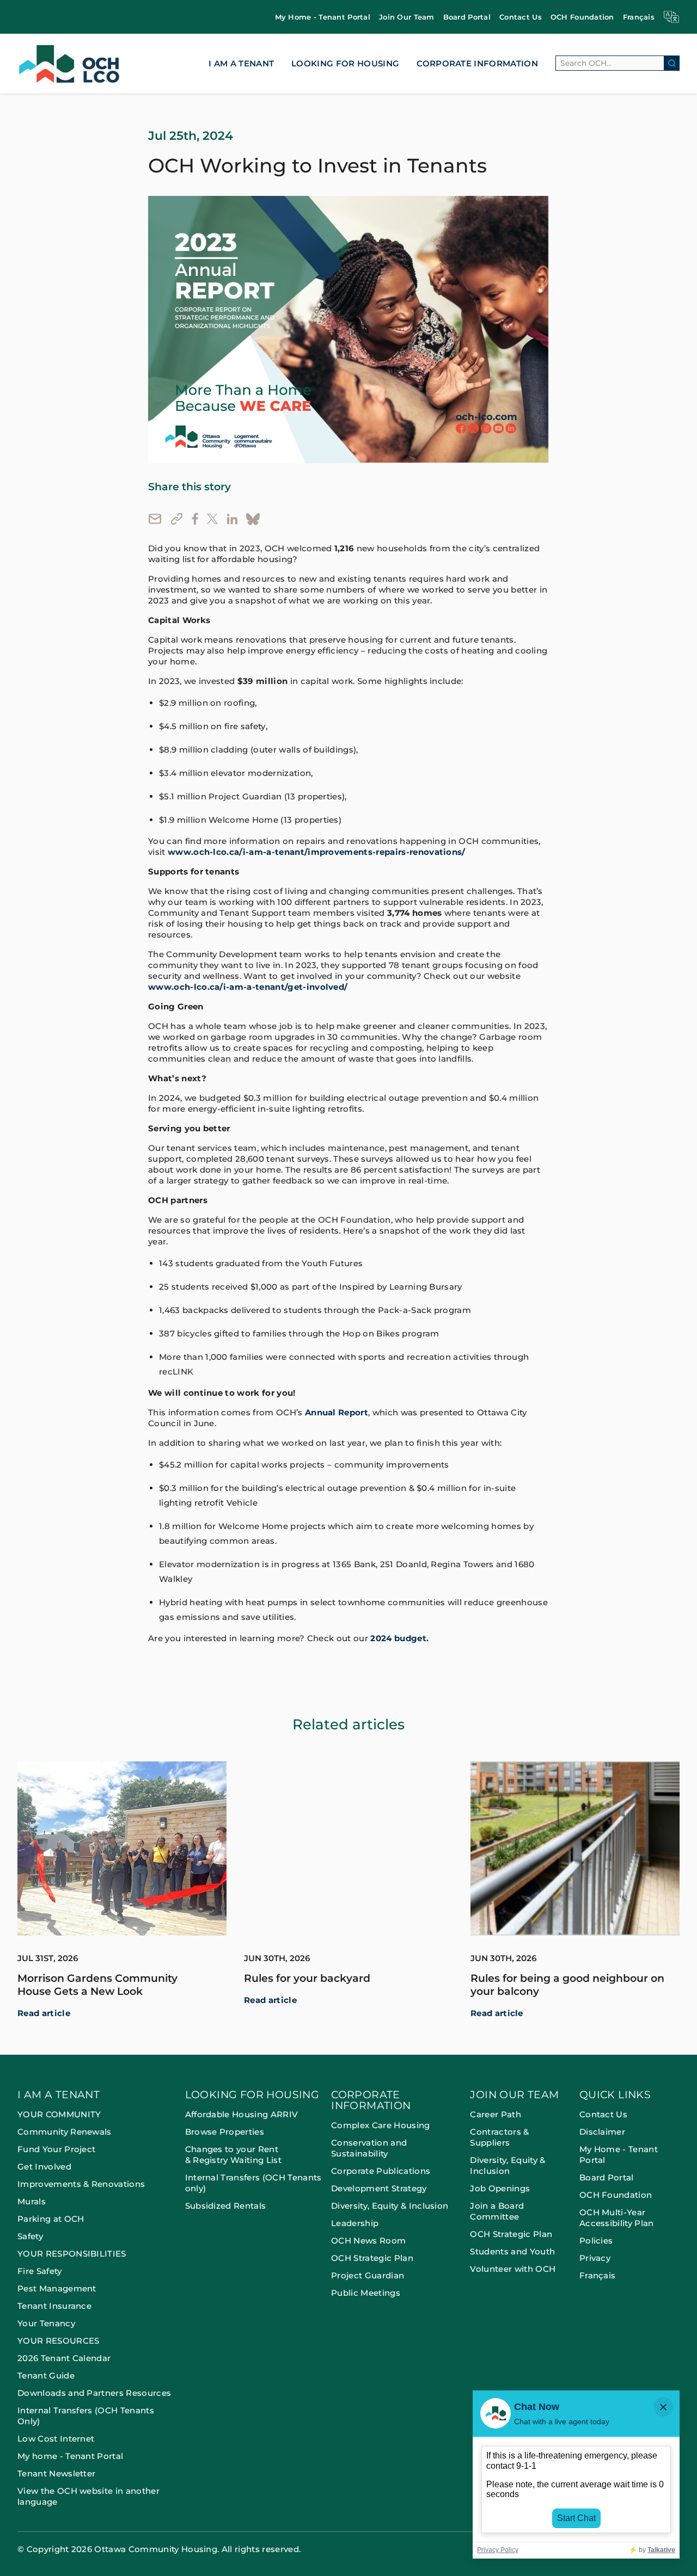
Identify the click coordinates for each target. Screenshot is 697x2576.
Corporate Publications (381, 2171)
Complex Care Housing (380, 2125)
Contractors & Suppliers (499, 2137)
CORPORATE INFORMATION (477, 63)
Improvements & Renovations (81, 2184)
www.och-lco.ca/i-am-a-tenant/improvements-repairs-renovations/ (317, 852)
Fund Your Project (56, 2149)
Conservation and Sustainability (369, 2148)
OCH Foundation (582, 17)
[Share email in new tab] (155, 519)
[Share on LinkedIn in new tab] (232, 519)
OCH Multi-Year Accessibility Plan (617, 2218)
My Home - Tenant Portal (323, 17)
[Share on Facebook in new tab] (195, 519)
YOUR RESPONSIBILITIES (72, 2254)
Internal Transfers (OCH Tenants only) (253, 2183)
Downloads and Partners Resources (94, 2393)
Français (639, 17)
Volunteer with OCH (513, 2269)
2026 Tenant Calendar (64, 2358)
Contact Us (521, 17)
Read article (44, 2013)
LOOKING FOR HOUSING (345, 63)
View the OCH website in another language (88, 2496)
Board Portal (467, 17)
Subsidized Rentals (226, 2206)
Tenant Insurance (54, 2306)
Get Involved (44, 2167)
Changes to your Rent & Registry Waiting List (233, 2155)
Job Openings (500, 2188)
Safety (30, 2236)
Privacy (595, 2258)
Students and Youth (512, 2251)
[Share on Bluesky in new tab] (253, 519)
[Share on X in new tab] (212, 519)
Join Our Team (407, 17)
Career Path (497, 2114)
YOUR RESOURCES (58, 2341)
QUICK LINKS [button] (615, 2095)
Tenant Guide (46, 2375)
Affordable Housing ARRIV (242, 2114)
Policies (596, 2241)
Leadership (355, 2223)
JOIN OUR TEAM (514, 2095)
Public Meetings (366, 2293)
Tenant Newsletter (56, 2473)
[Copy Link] (177, 519)
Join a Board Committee (497, 2211)
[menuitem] (323, 17)
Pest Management (57, 2288)
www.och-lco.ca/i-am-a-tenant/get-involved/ (248, 987)
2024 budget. (399, 1638)
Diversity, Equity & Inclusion (390, 2206)
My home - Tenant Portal (70, 2456)
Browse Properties (225, 2132)
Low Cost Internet (56, 2439)
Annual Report (337, 1413)
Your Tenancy (46, 2323)
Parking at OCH (51, 2219)
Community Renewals (65, 2132)
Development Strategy (379, 2188)
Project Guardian (368, 2275)
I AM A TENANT (241, 63)
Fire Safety (40, 2271)
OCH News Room (368, 2241)
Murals (32, 2201)
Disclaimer (602, 2132)
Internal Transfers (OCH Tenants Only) (86, 2416)
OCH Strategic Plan (372, 2258)
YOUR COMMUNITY (59, 2114)
